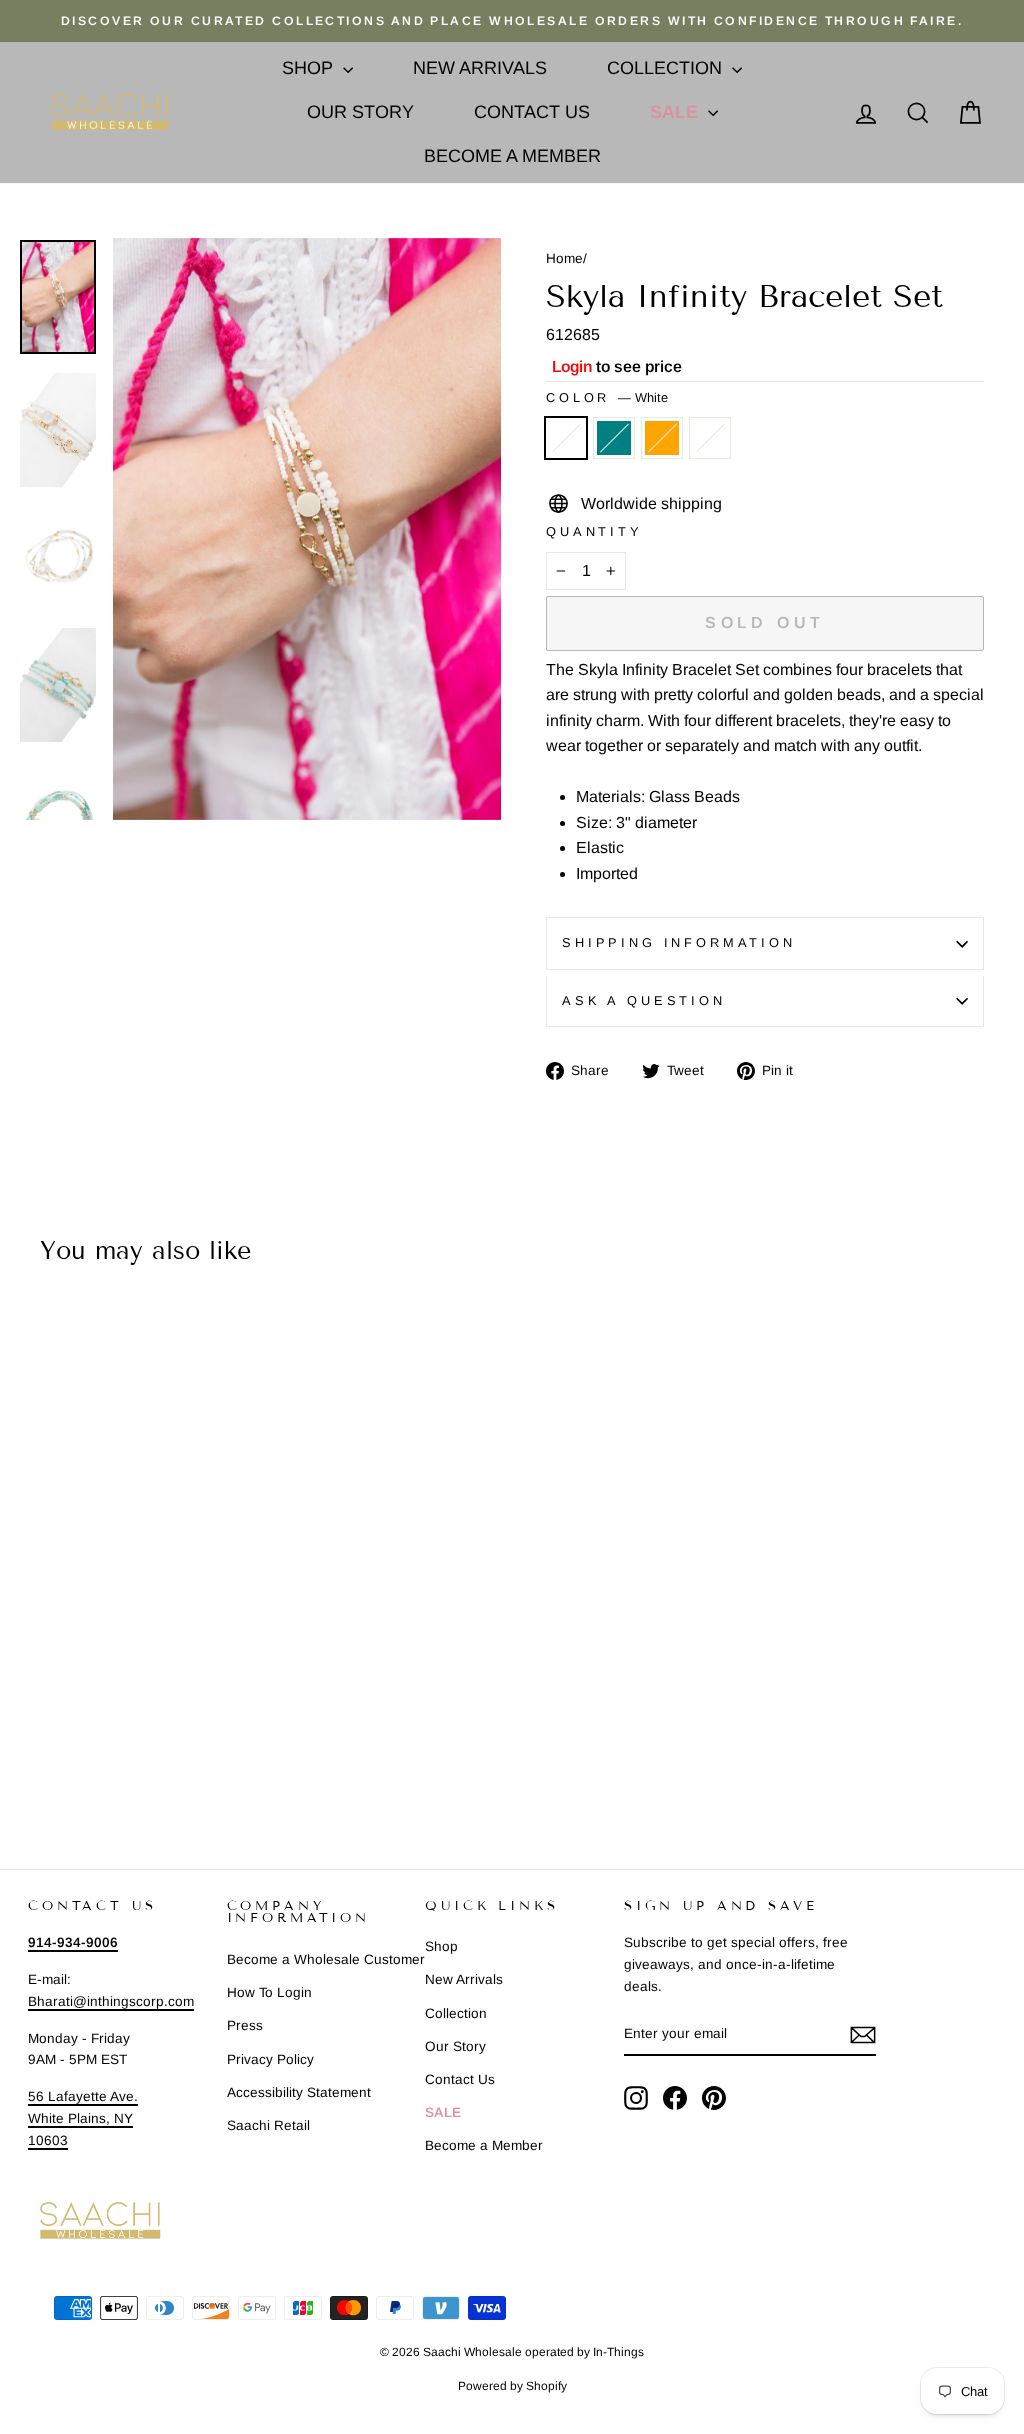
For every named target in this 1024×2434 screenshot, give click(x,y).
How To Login (269, 1992)
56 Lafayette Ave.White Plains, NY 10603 (83, 2118)
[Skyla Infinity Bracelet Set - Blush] (112, 1750)
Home (564, 258)
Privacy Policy (270, 2059)
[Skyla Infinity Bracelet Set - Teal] (58, 1750)
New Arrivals (480, 68)
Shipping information (679, 942)
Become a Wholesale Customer (326, 1959)
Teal (614, 438)
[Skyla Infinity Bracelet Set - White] (31, 1750)
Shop (310, 68)
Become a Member (512, 156)
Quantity (594, 531)
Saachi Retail (268, 2125)
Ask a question (644, 1000)
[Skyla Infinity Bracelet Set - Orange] (85, 1750)
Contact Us (532, 112)
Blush (710, 438)
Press (245, 2025)
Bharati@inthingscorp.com (111, 2001)
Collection (667, 68)
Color (607, 397)
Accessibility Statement (299, 2092)
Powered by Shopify (512, 2386)
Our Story (360, 112)
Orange (662, 438)
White (566, 438)
